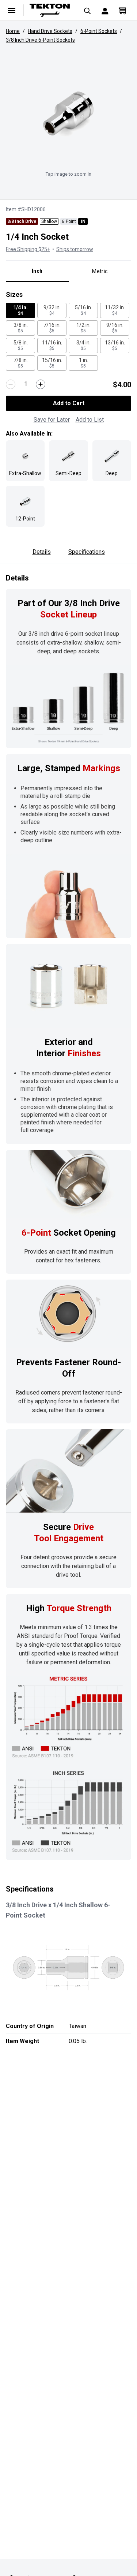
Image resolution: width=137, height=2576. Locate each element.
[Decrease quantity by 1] (11, 384)
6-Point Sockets (99, 31)
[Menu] (12, 10)
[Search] (87, 10)
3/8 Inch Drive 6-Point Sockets (40, 40)
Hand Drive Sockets (50, 31)
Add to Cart (69, 403)
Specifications (87, 552)
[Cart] (122, 10)
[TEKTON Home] (50, 10)
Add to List (90, 420)
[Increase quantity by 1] (41, 384)
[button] (68, 113)
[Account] (105, 10)
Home (13, 31)
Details (42, 552)
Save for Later (52, 420)
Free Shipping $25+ (28, 249)
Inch (37, 271)
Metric (100, 271)
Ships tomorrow (75, 249)
